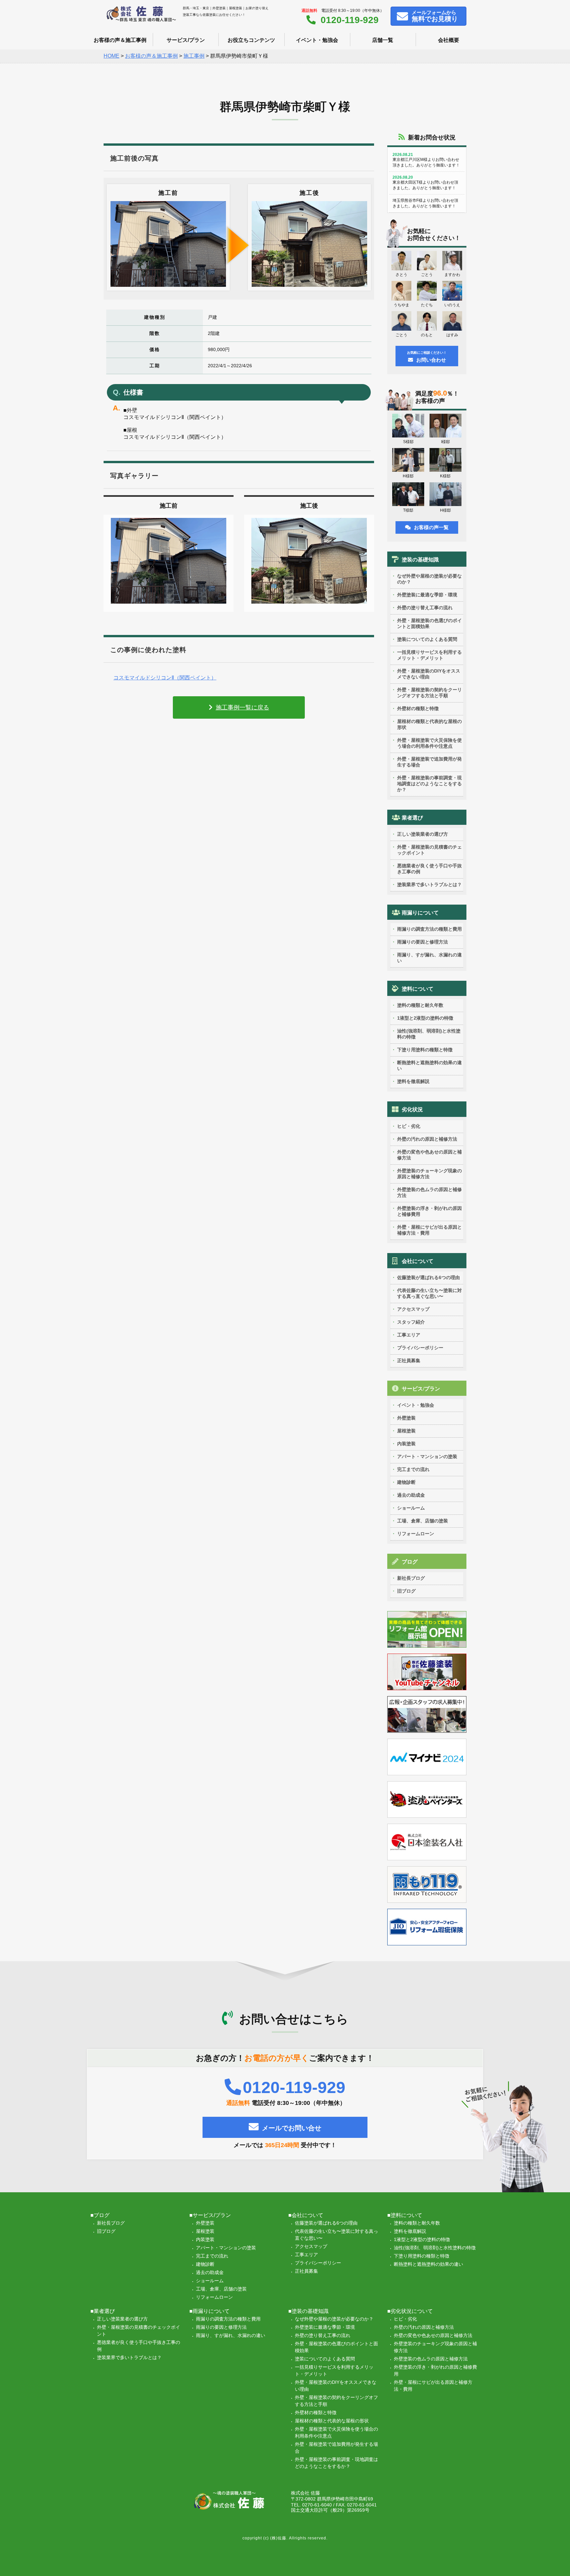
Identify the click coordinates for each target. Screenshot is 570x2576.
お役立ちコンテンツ (251, 40)
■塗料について (405, 2215)
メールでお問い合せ (292, 2128)
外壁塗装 (406, 1418)
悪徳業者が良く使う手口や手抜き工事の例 (429, 869)
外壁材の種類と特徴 (418, 708)
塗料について (418, 989)
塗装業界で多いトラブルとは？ (429, 884)
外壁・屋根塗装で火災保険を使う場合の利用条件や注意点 (429, 743)
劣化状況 (412, 1109)
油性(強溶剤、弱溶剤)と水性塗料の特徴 (429, 1034)
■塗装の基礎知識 (308, 2311)
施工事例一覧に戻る (242, 707)
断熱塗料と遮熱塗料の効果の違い (429, 1065)
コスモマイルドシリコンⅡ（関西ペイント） (165, 678)
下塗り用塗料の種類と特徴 (425, 1050)
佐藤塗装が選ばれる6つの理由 (428, 1277)
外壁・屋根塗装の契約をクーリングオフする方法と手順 (429, 693)
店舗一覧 (383, 40)
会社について (418, 1261)
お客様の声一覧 (431, 527)
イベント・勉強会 (317, 40)
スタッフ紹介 (411, 1322)
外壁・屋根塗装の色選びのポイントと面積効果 (429, 623)
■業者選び (103, 2311)
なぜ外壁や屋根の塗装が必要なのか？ (429, 579)
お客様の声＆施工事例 (120, 40)
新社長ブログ (411, 1578)
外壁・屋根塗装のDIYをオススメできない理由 (429, 674)
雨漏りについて (420, 913)
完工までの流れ (413, 1469)
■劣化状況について (410, 2311)
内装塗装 (406, 1444)
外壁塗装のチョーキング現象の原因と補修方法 (429, 1174)
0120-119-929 (350, 20)
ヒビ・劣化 (409, 1126)
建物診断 (406, 1482)
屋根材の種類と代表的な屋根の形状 (429, 724)
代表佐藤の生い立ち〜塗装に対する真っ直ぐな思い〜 (429, 1293)
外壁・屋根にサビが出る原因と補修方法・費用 (429, 1230)
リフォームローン (416, 1534)
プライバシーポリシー (420, 1348)
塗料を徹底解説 (413, 1081)
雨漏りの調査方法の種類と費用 (429, 929)
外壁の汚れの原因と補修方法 (427, 1139)
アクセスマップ (413, 1309)
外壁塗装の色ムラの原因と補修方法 (429, 1192)
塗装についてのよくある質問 (427, 639)
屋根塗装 (406, 1431)
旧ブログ (406, 1591)
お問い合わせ (427, 357)
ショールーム (411, 1508)
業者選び (412, 818)
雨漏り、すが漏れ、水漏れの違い (429, 958)
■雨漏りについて (209, 2311)
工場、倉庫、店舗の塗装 (423, 1521)
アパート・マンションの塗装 (427, 1456)
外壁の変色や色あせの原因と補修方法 (429, 1155)
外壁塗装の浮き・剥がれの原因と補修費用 (429, 1211)
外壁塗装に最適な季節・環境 (427, 595)
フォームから (435, 16)
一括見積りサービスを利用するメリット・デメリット (429, 655)
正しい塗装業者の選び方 (423, 834)
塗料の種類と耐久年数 (420, 1005)
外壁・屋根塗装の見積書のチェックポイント (429, 850)
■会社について (306, 2215)
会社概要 (449, 40)
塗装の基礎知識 (420, 560)
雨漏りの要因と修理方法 (423, 942)
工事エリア (409, 1335)
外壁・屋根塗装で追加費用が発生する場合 (429, 762)
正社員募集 (409, 1361)
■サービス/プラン (210, 2215)
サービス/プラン (186, 40)
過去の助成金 (411, 1495)
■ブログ (100, 2215)
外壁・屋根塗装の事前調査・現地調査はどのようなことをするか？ (429, 784)
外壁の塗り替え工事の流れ (425, 608)
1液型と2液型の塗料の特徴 (425, 1018)
